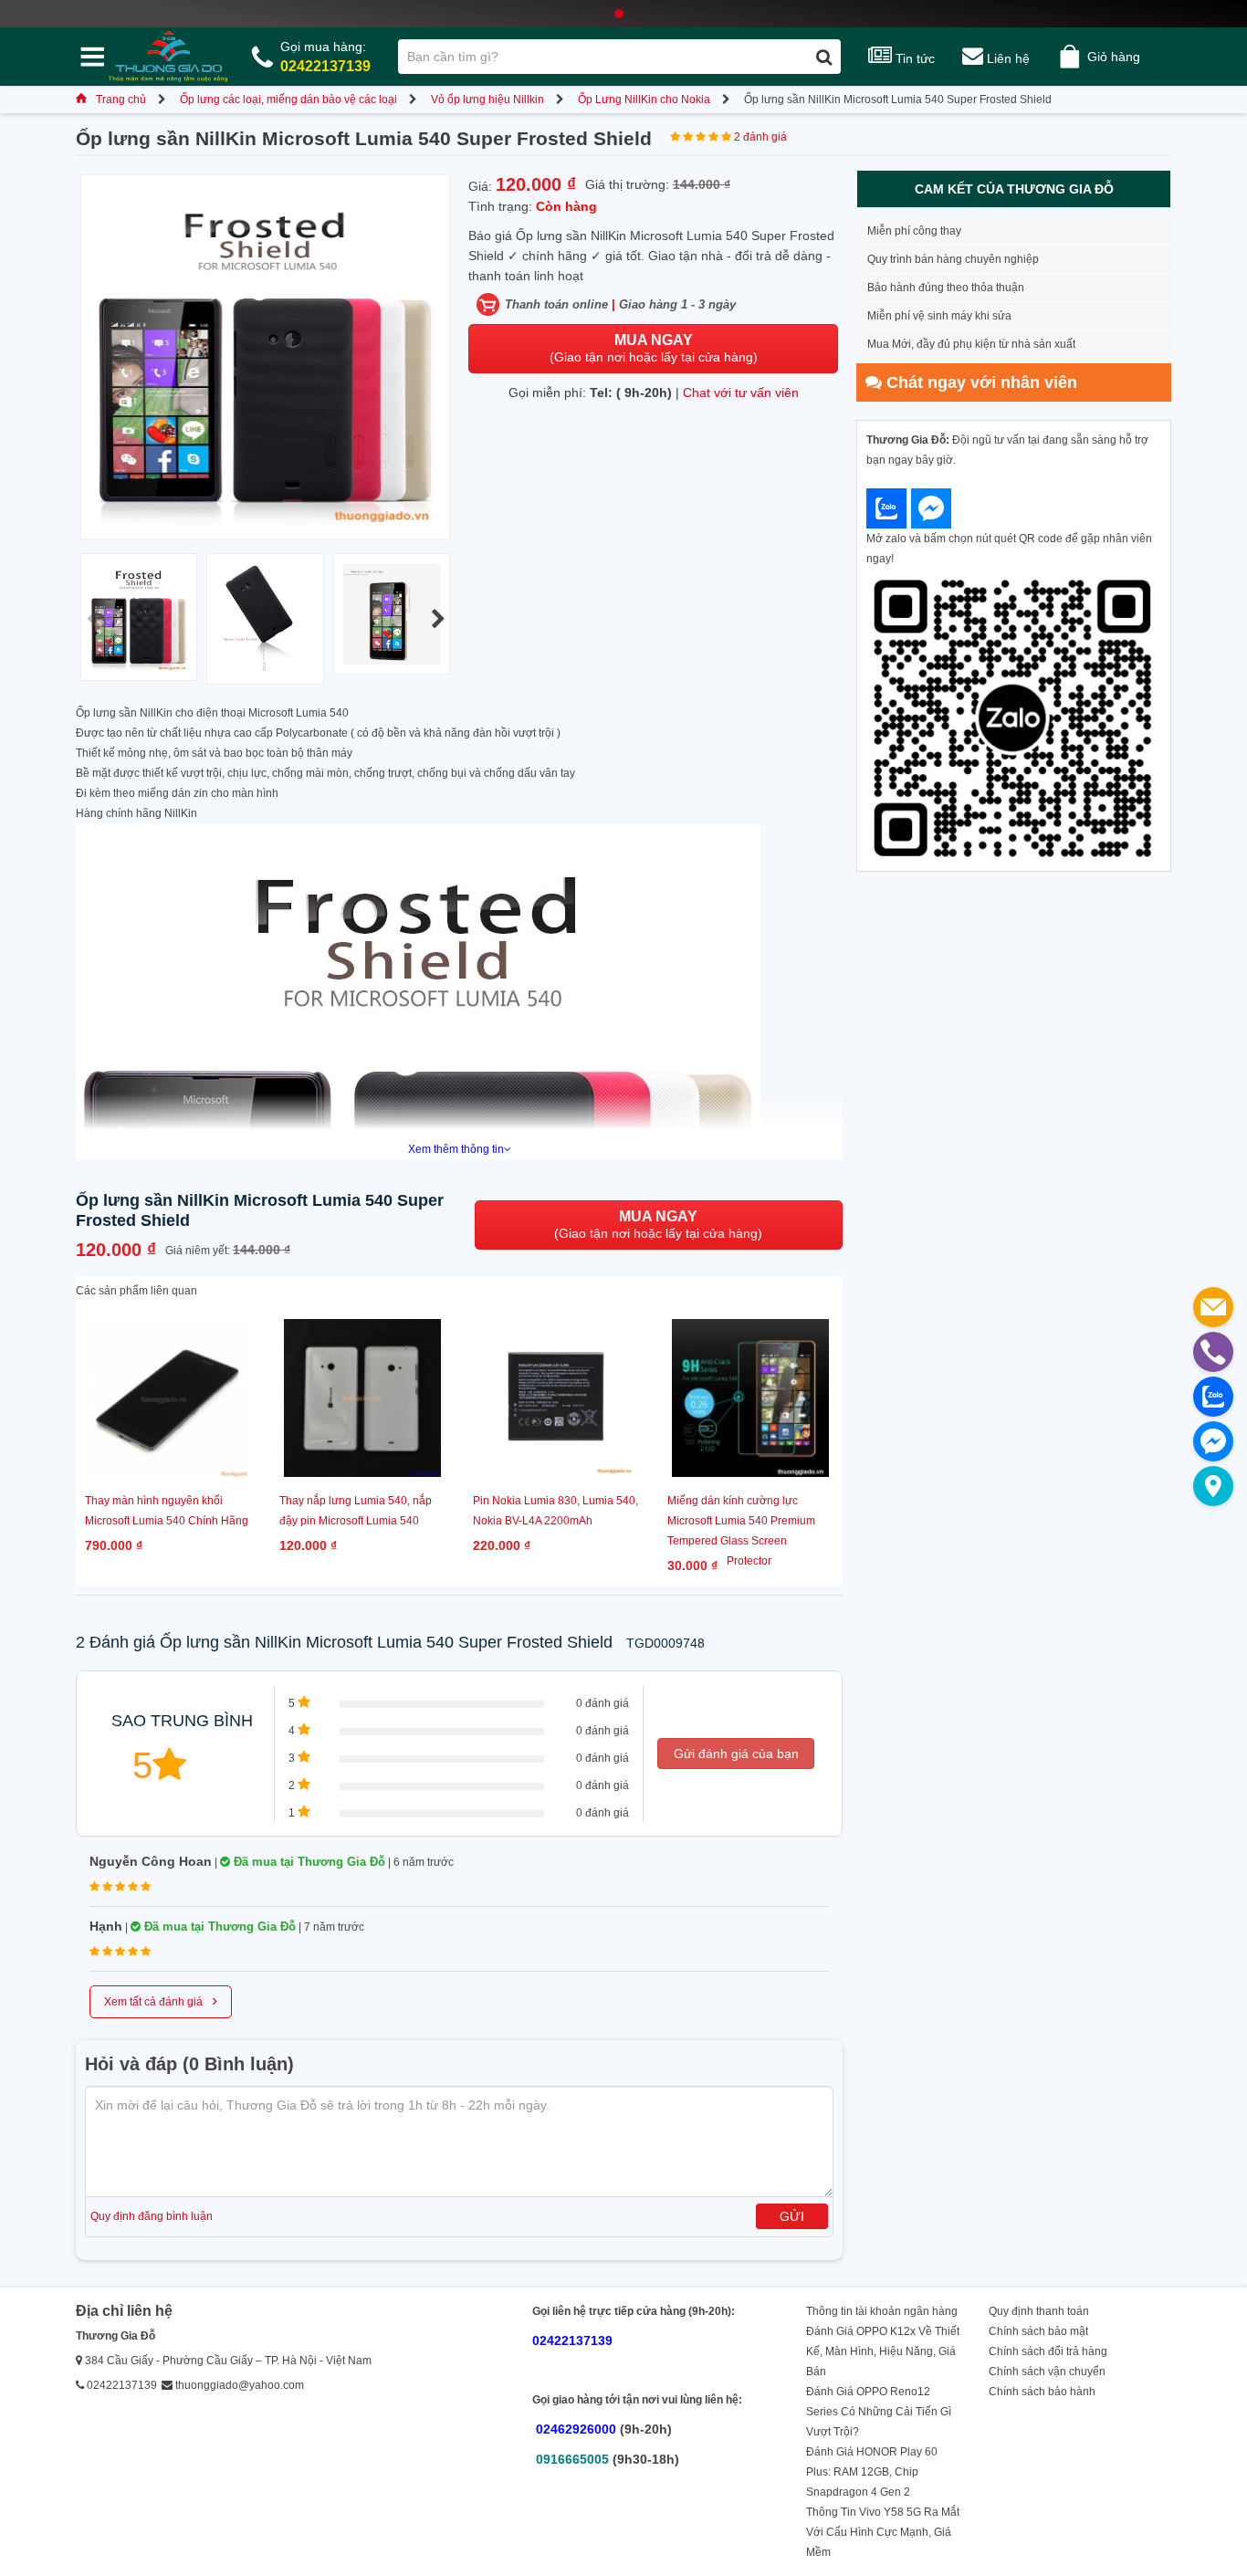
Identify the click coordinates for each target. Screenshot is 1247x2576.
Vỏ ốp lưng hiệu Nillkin (487, 99)
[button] (438, 619)
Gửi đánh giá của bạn (736, 1754)
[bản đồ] (1213, 1486)
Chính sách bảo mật (1038, 2331)
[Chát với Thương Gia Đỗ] (886, 508)
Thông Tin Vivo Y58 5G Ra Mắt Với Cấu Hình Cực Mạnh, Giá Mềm (883, 2532)
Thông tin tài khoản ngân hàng (882, 2311)
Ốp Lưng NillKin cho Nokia (644, 99)
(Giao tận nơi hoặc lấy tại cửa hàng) (654, 348)
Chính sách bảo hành (1042, 2392)
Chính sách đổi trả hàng (1048, 2351)
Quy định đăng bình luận (152, 2216)
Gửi (792, 2216)
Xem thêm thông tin (456, 1149)
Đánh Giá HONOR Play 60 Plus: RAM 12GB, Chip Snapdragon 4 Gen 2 (872, 2472)
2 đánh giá (760, 137)
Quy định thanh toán (1039, 2311)
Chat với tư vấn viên (741, 393)
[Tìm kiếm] (824, 57)
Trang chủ (121, 99)
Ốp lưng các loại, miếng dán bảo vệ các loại (288, 99)
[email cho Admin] (1213, 1307)
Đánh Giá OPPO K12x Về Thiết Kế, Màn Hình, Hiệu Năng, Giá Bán (883, 2351)
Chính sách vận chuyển (1047, 2372)
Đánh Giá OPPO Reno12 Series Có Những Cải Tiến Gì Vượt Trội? (879, 2412)
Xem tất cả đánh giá (161, 2000)
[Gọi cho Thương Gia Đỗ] (1213, 1352)
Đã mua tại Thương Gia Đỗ (308, 1862)
